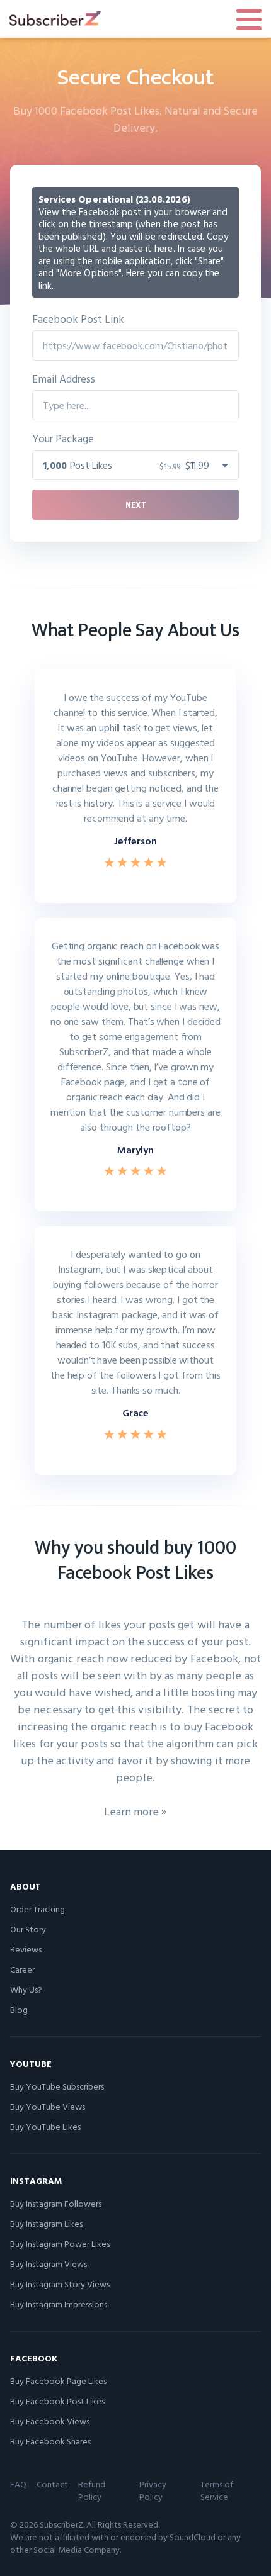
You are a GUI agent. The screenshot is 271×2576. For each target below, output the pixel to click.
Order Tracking (37, 1909)
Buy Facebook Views (50, 2421)
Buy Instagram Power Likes (60, 2243)
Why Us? (26, 1989)
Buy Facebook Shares (50, 2441)
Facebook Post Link (78, 319)
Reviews (26, 1949)
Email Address (64, 378)
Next (136, 505)
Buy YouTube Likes (45, 2126)
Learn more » (135, 1811)
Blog (19, 2009)
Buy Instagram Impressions (59, 2304)
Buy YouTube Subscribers (57, 2086)
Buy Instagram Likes (46, 2223)
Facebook (34, 2358)
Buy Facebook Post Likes (57, 2401)
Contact (52, 2484)
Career (22, 1969)
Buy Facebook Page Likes (58, 2381)
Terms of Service (217, 2490)
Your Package (63, 438)
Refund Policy (92, 2490)
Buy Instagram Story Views (60, 2284)
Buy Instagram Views (49, 2264)
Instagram (36, 2181)
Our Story (28, 1929)
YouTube (31, 2064)
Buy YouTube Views (48, 2106)
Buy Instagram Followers (56, 2203)
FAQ (18, 2484)
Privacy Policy (153, 2490)
